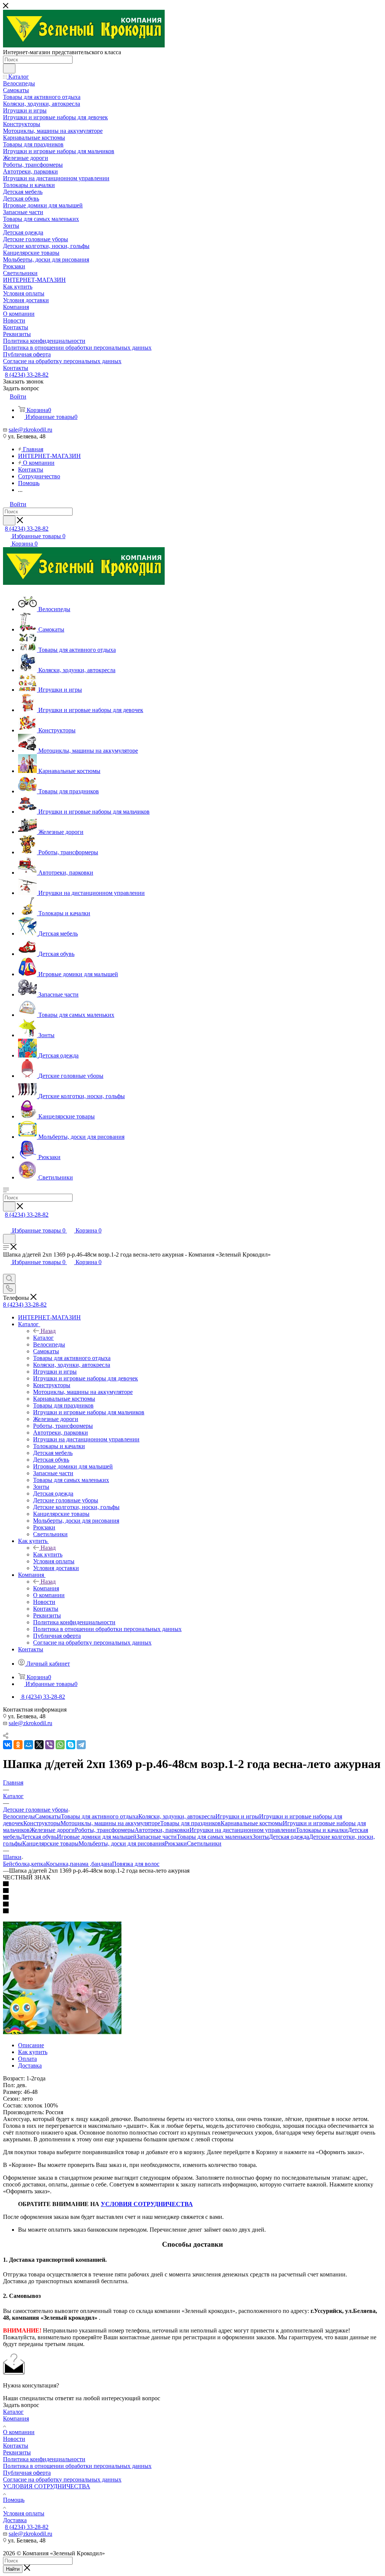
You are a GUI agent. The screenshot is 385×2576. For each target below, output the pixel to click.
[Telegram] (81, 1745)
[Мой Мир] (29, 1745)
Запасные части (157, 1837)
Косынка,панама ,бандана (79, 1864)
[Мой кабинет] (6, 1223)
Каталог (43, 1338)
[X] (39, 1745)
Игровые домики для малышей (97, 1837)
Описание (31, 2045)
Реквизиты (17, 2452)
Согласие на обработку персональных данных (62, 2479)
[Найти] (9, 68)
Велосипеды (19, 1816)
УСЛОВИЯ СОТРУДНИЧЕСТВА (147, 2204)
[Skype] (71, 1745)
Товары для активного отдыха (100, 1816)
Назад (48, 1331)
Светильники (204, 1843)
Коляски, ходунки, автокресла (177, 1816)
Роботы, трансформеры (105, 1830)
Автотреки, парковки (162, 1830)
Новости (14, 2439)
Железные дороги (52, 1830)
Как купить (48, 1554)
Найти (13, 2569)
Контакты (16, 2446)
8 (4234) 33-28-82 (27, 375)
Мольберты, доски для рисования (122, 1843)
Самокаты (48, 1816)
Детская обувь (39, 1837)
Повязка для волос (136, 1864)
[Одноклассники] (18, 1745)
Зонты (261, 1837)
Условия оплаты (24, 2513)
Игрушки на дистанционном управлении (243, 1830)
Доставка (30, 2066)
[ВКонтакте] (8, 1745)
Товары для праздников (190, 1823)
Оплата (27, 2059)
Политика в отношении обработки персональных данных (77, 2466)
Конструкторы (42, 1823)
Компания (46, 1588)
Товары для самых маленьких (215, 1837)
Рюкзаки (176, 1843)
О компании (19, 2432)
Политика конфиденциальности (44, 2459)
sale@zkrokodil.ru (30, 430)
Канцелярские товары (50, 1843)
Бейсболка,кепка (24, 1864)
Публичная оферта (27, 2473)
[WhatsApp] (60, 1745)
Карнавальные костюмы (252, 1823)
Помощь (14, 2500)
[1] (62, 2032)
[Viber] (50, 1745)
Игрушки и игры (237, 1816)
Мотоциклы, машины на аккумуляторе (110, 1823)
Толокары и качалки (322, 1830)
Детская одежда (289, 1837)
